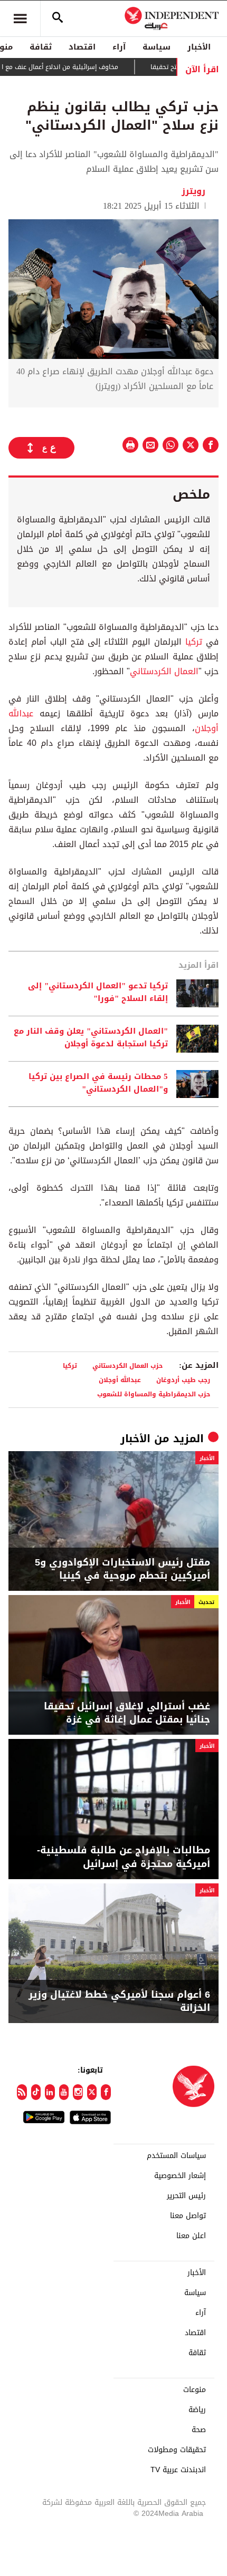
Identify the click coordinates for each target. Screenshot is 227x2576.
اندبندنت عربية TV (178, 2470)
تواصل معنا (188, 2216)
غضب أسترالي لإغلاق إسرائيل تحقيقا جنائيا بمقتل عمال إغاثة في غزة (127, 1713)
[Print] (130, 445)
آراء (119, 47)
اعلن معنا (191, 2236)
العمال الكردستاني (164, 671)
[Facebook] (106, 2092)
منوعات (195, 2390)
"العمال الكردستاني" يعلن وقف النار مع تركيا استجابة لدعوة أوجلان (91, 1038)
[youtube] (64, 2092)
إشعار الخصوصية (180, 2176)
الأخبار (199, 47)
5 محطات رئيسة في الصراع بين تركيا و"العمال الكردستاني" (98, 1083)
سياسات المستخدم (176, 2156)
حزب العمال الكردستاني (127, 1365)
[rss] (22, 2092)
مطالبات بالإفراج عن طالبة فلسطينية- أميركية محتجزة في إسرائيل (124, 1857)
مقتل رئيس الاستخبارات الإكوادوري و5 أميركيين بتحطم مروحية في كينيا (122, 1569)
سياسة (157, 47)
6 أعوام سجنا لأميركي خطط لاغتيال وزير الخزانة (119, 2001)
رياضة (197, 2410)
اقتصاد (82, 47)
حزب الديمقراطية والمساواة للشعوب (154, 1394)
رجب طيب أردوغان (183, 1380)
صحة (199, 2430)
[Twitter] (92, 2092)
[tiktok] (36, 2092)
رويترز (195, 191)
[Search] (58, 18)
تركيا (194, 642)
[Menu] (20, 18)
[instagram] (78, 2092)
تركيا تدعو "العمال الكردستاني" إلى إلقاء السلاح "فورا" (98, 993)
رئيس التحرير (186, 2196)
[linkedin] (50, 2092)
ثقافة (41, 47)
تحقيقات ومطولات (177, 2450)
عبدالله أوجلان (120, 1380)
